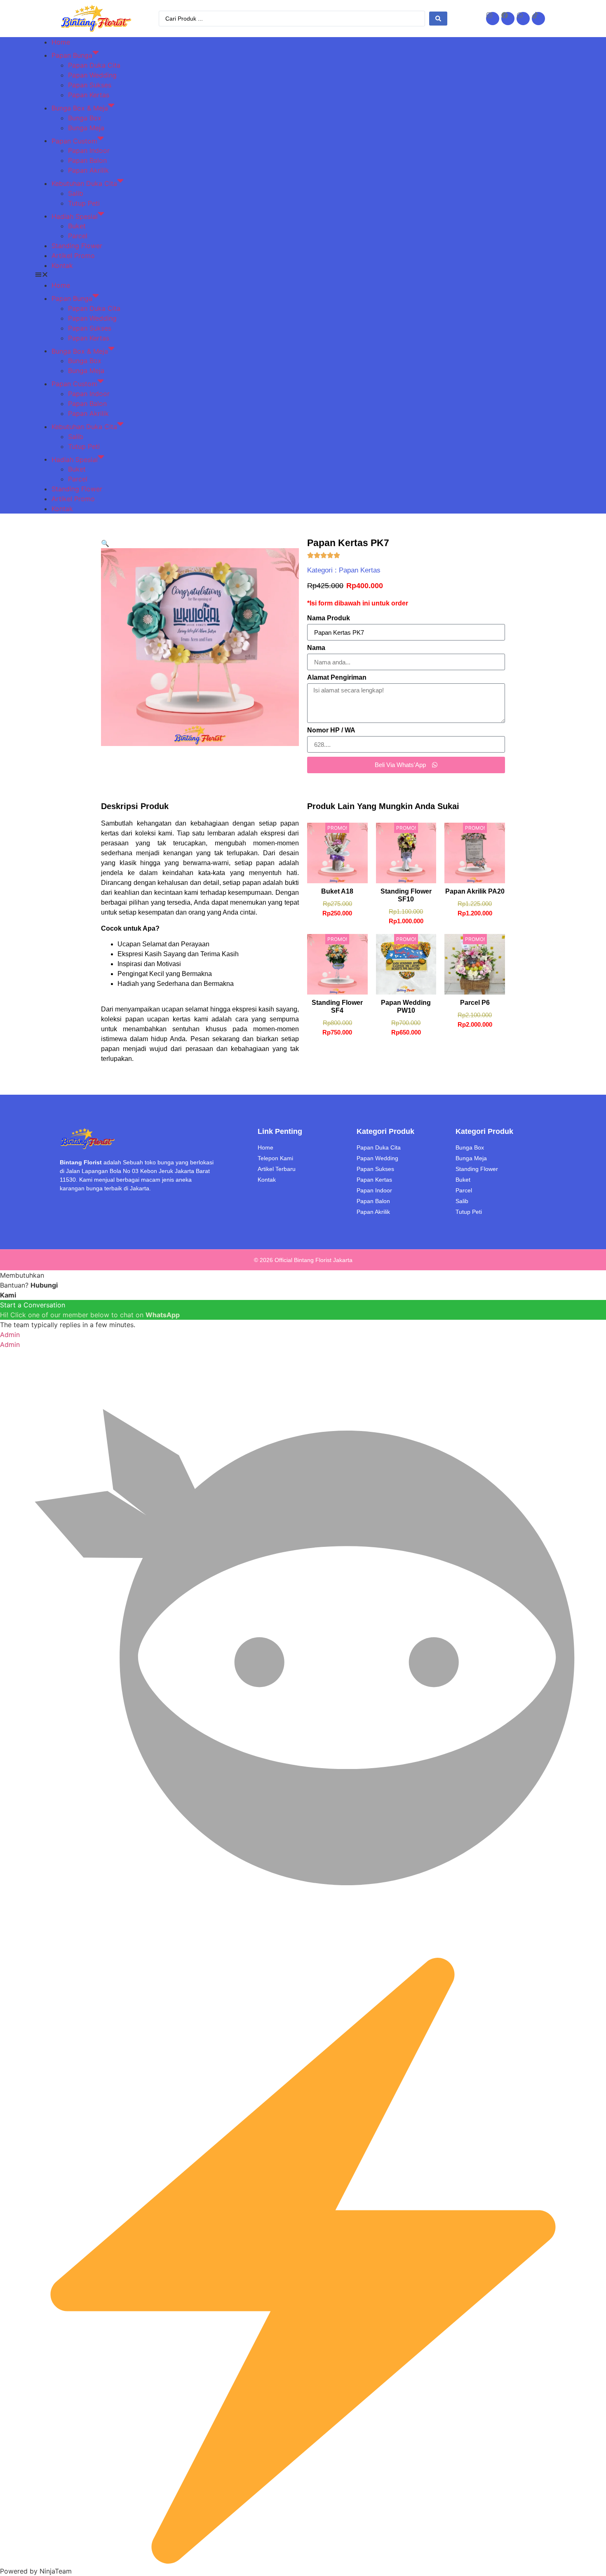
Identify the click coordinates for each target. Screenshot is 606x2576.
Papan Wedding (92, 75)
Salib (76, 193)
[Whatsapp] (523, 19)
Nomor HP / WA (331, 730)
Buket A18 (337, 891)
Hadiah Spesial (75, 216)
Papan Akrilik (88, 170)
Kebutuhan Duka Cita (84, 183)
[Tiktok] (538, 19)
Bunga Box (85, 118)
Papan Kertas (89, 95)
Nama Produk (329, 618)
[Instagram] (493, 19)
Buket (77, 226)
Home (61, 42)
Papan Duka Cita (94, 65)
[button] (303, 275)
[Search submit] (438, 19)
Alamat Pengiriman (337, 678)
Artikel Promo (73, 256)
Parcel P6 (475, 1003)
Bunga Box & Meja (80, 108)
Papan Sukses (90, 85)
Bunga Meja (86, 128)
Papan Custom (74, 141)
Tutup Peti (84, 203)
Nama (316, 648)
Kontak (62, 265)
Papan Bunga (72, 55)
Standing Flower (77, 246)
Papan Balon (87, 160)
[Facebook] (508, 19)
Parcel (78, 236)
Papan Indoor (89, 150)
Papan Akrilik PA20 (475, 891)
